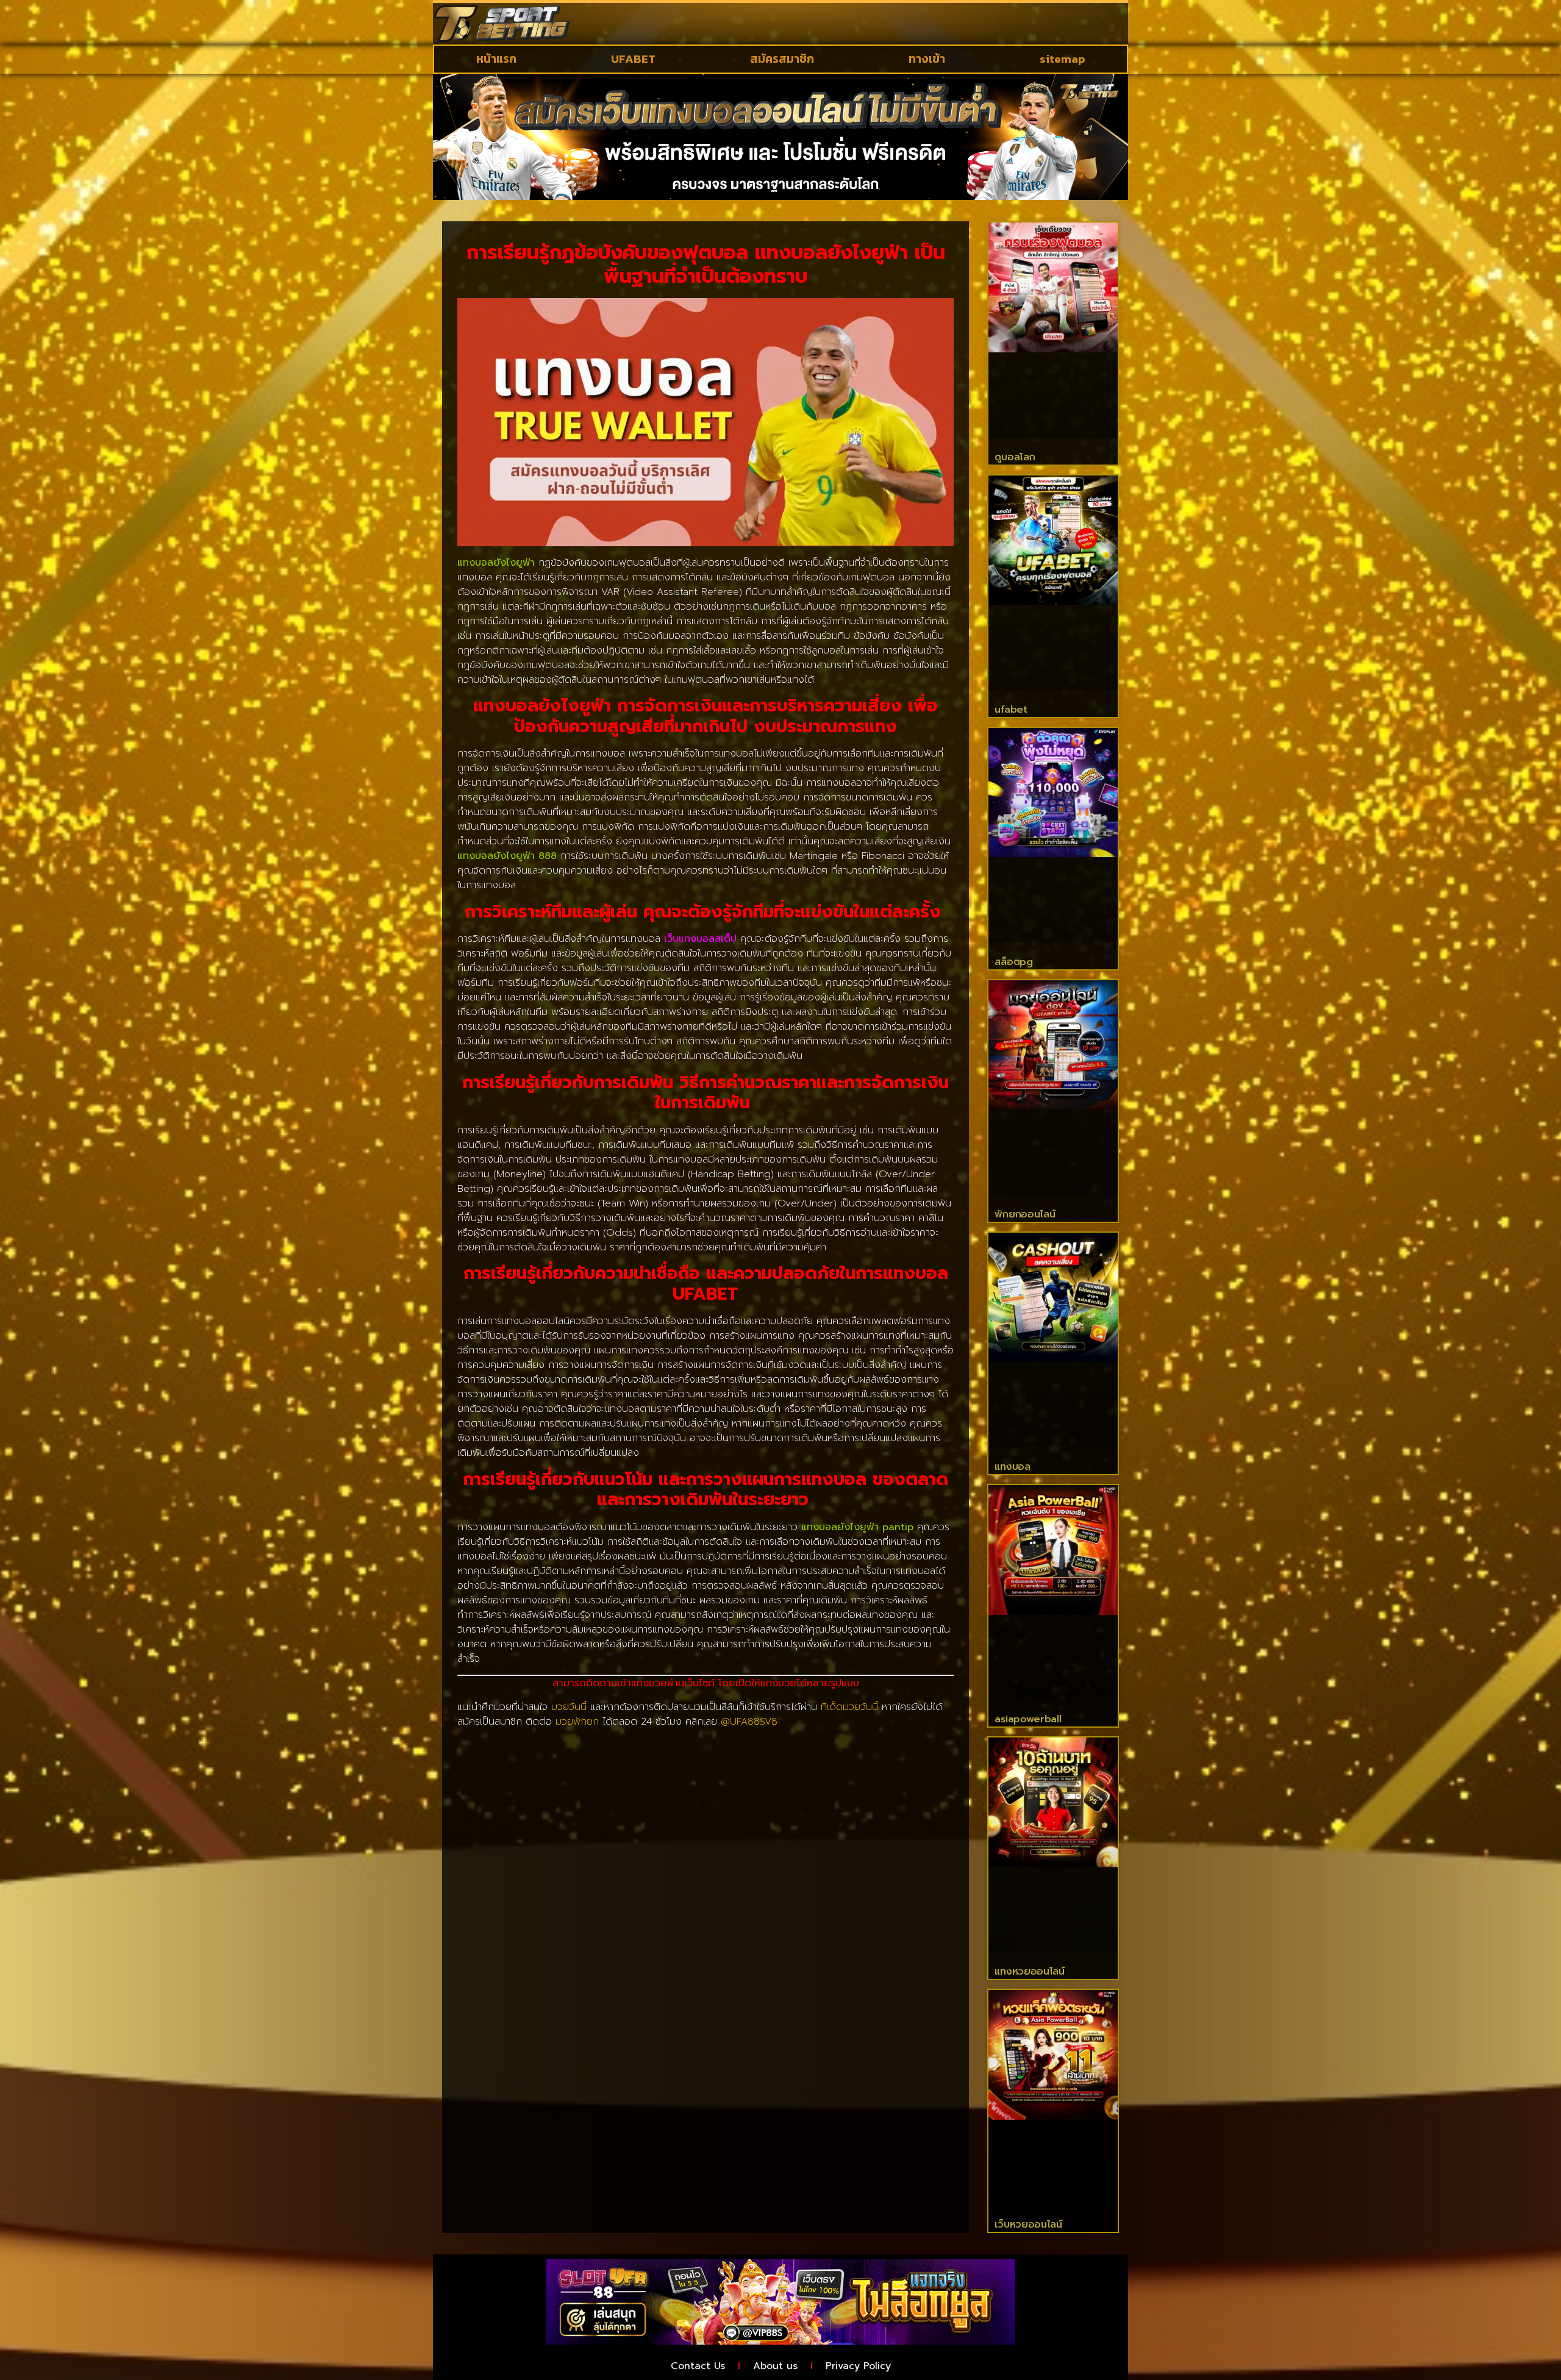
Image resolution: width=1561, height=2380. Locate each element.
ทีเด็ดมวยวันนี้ (849, 1707)
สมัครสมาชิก (782, 59)
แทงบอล (1012, 1467)
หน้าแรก (496, 59)
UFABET (633, 59)
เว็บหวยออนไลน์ (1028, 2225)
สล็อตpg (1013, 962)
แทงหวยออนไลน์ (1029, 1972)
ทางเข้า (927, 59)
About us (775, 2366)
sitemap (1063, 59)
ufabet (1011, 710)
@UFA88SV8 (749, 1722)
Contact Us (698, 2366)
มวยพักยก (577, 1722)
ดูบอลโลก (1015, 457)
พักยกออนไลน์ (1025, 1214)
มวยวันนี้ (569, 1707)
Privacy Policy (858, 2366)
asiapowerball (1028, 1719)
